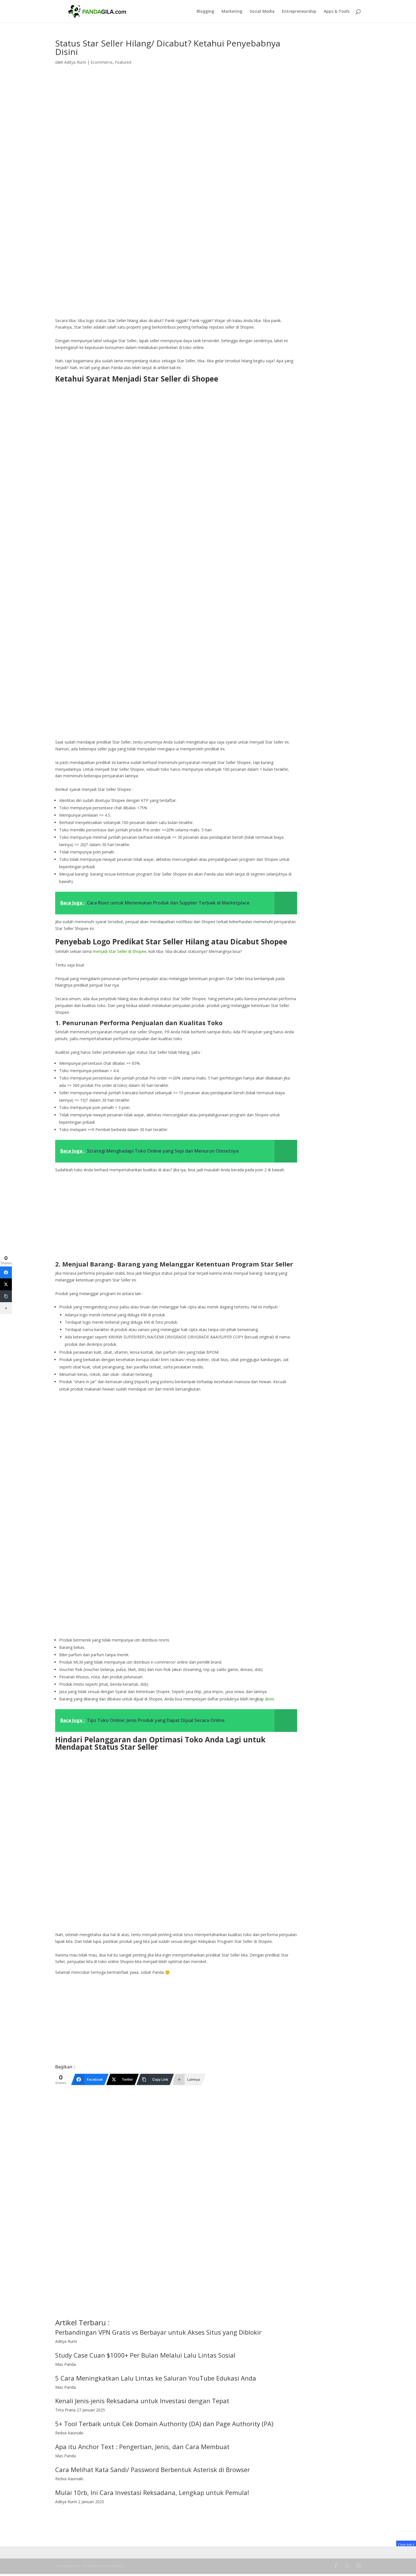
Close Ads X (406, 2544)
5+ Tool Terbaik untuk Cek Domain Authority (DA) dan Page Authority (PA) (164, 2424)
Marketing (232, 12)
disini (269, 1699)
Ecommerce (102, 62)
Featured (123, 62)
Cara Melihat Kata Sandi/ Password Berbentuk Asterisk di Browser (153, 2469)
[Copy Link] (6, 1296)
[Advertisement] (176, 275)
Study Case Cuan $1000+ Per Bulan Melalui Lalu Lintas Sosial (145, 2355)
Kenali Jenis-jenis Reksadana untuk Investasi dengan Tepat (142, 2401)
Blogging (205, 12)
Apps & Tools (337, 12)
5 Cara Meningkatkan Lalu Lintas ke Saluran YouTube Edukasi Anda (156, 2378)
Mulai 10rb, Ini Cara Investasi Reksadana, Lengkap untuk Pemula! (152, 2492)
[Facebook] (6, 1272)
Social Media (262, 12)
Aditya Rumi (75, 62)
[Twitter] (6, 1284)
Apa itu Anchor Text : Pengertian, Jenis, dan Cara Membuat (142, 2447)
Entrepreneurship (299, 12)
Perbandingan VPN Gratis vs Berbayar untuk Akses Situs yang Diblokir (158, 2332)
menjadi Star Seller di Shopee (120, 951)
